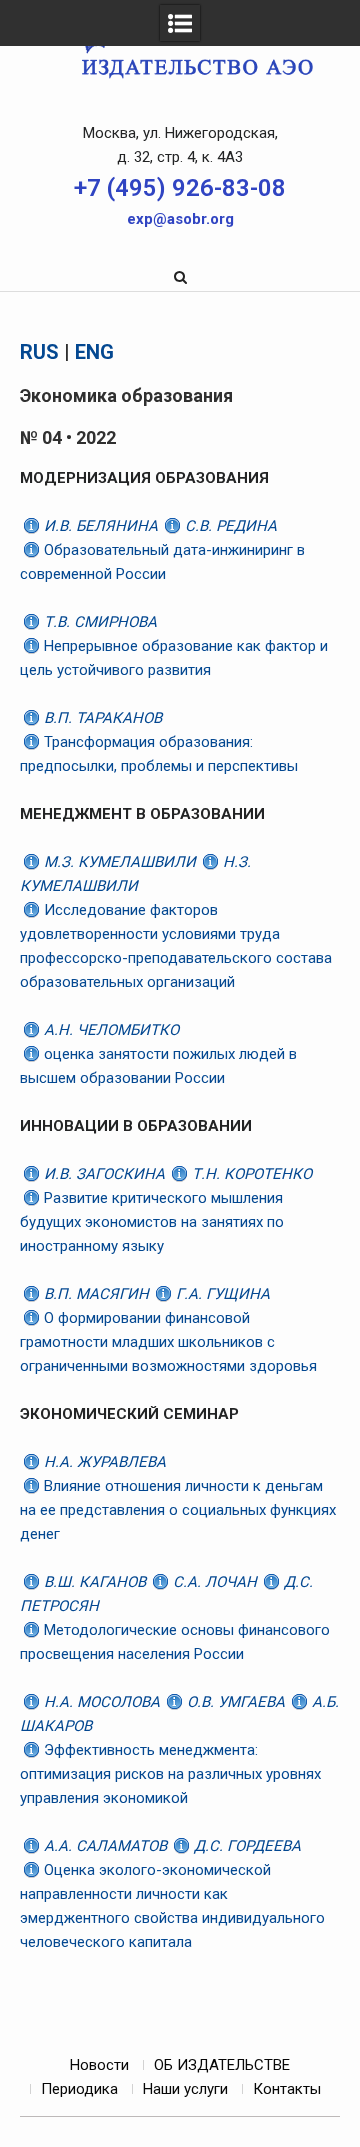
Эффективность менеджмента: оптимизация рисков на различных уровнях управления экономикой (170, 1774)
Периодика (79, 2089)
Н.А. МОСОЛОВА (102, 1702)
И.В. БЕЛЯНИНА (101, 526)
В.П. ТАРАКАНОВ (101, 718)
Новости (99, 2065)
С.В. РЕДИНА (229, 526)
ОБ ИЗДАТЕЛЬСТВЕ (222, 2065)
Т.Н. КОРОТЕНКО (250, 1174)
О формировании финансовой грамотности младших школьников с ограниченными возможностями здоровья (168, 1342)
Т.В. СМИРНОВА (98, 622)
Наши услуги (185, 2089)
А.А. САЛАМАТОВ (105, 1846)
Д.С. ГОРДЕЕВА (245, 1846)
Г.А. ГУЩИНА (221, 1294)
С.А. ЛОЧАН (215, 1582)
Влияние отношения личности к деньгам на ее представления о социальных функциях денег (178, 1510)
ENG (94, 352)
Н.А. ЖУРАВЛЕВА (103, 1462)
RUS (39, 352)
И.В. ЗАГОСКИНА (104, 1174)
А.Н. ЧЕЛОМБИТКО (109, 1030)
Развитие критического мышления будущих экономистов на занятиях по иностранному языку (152, 1222)
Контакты (287, 2089)
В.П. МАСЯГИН (96, 1294)
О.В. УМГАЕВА (236, 1702)
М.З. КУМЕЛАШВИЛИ (120, 862)
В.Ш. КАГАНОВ (95, 1582)
